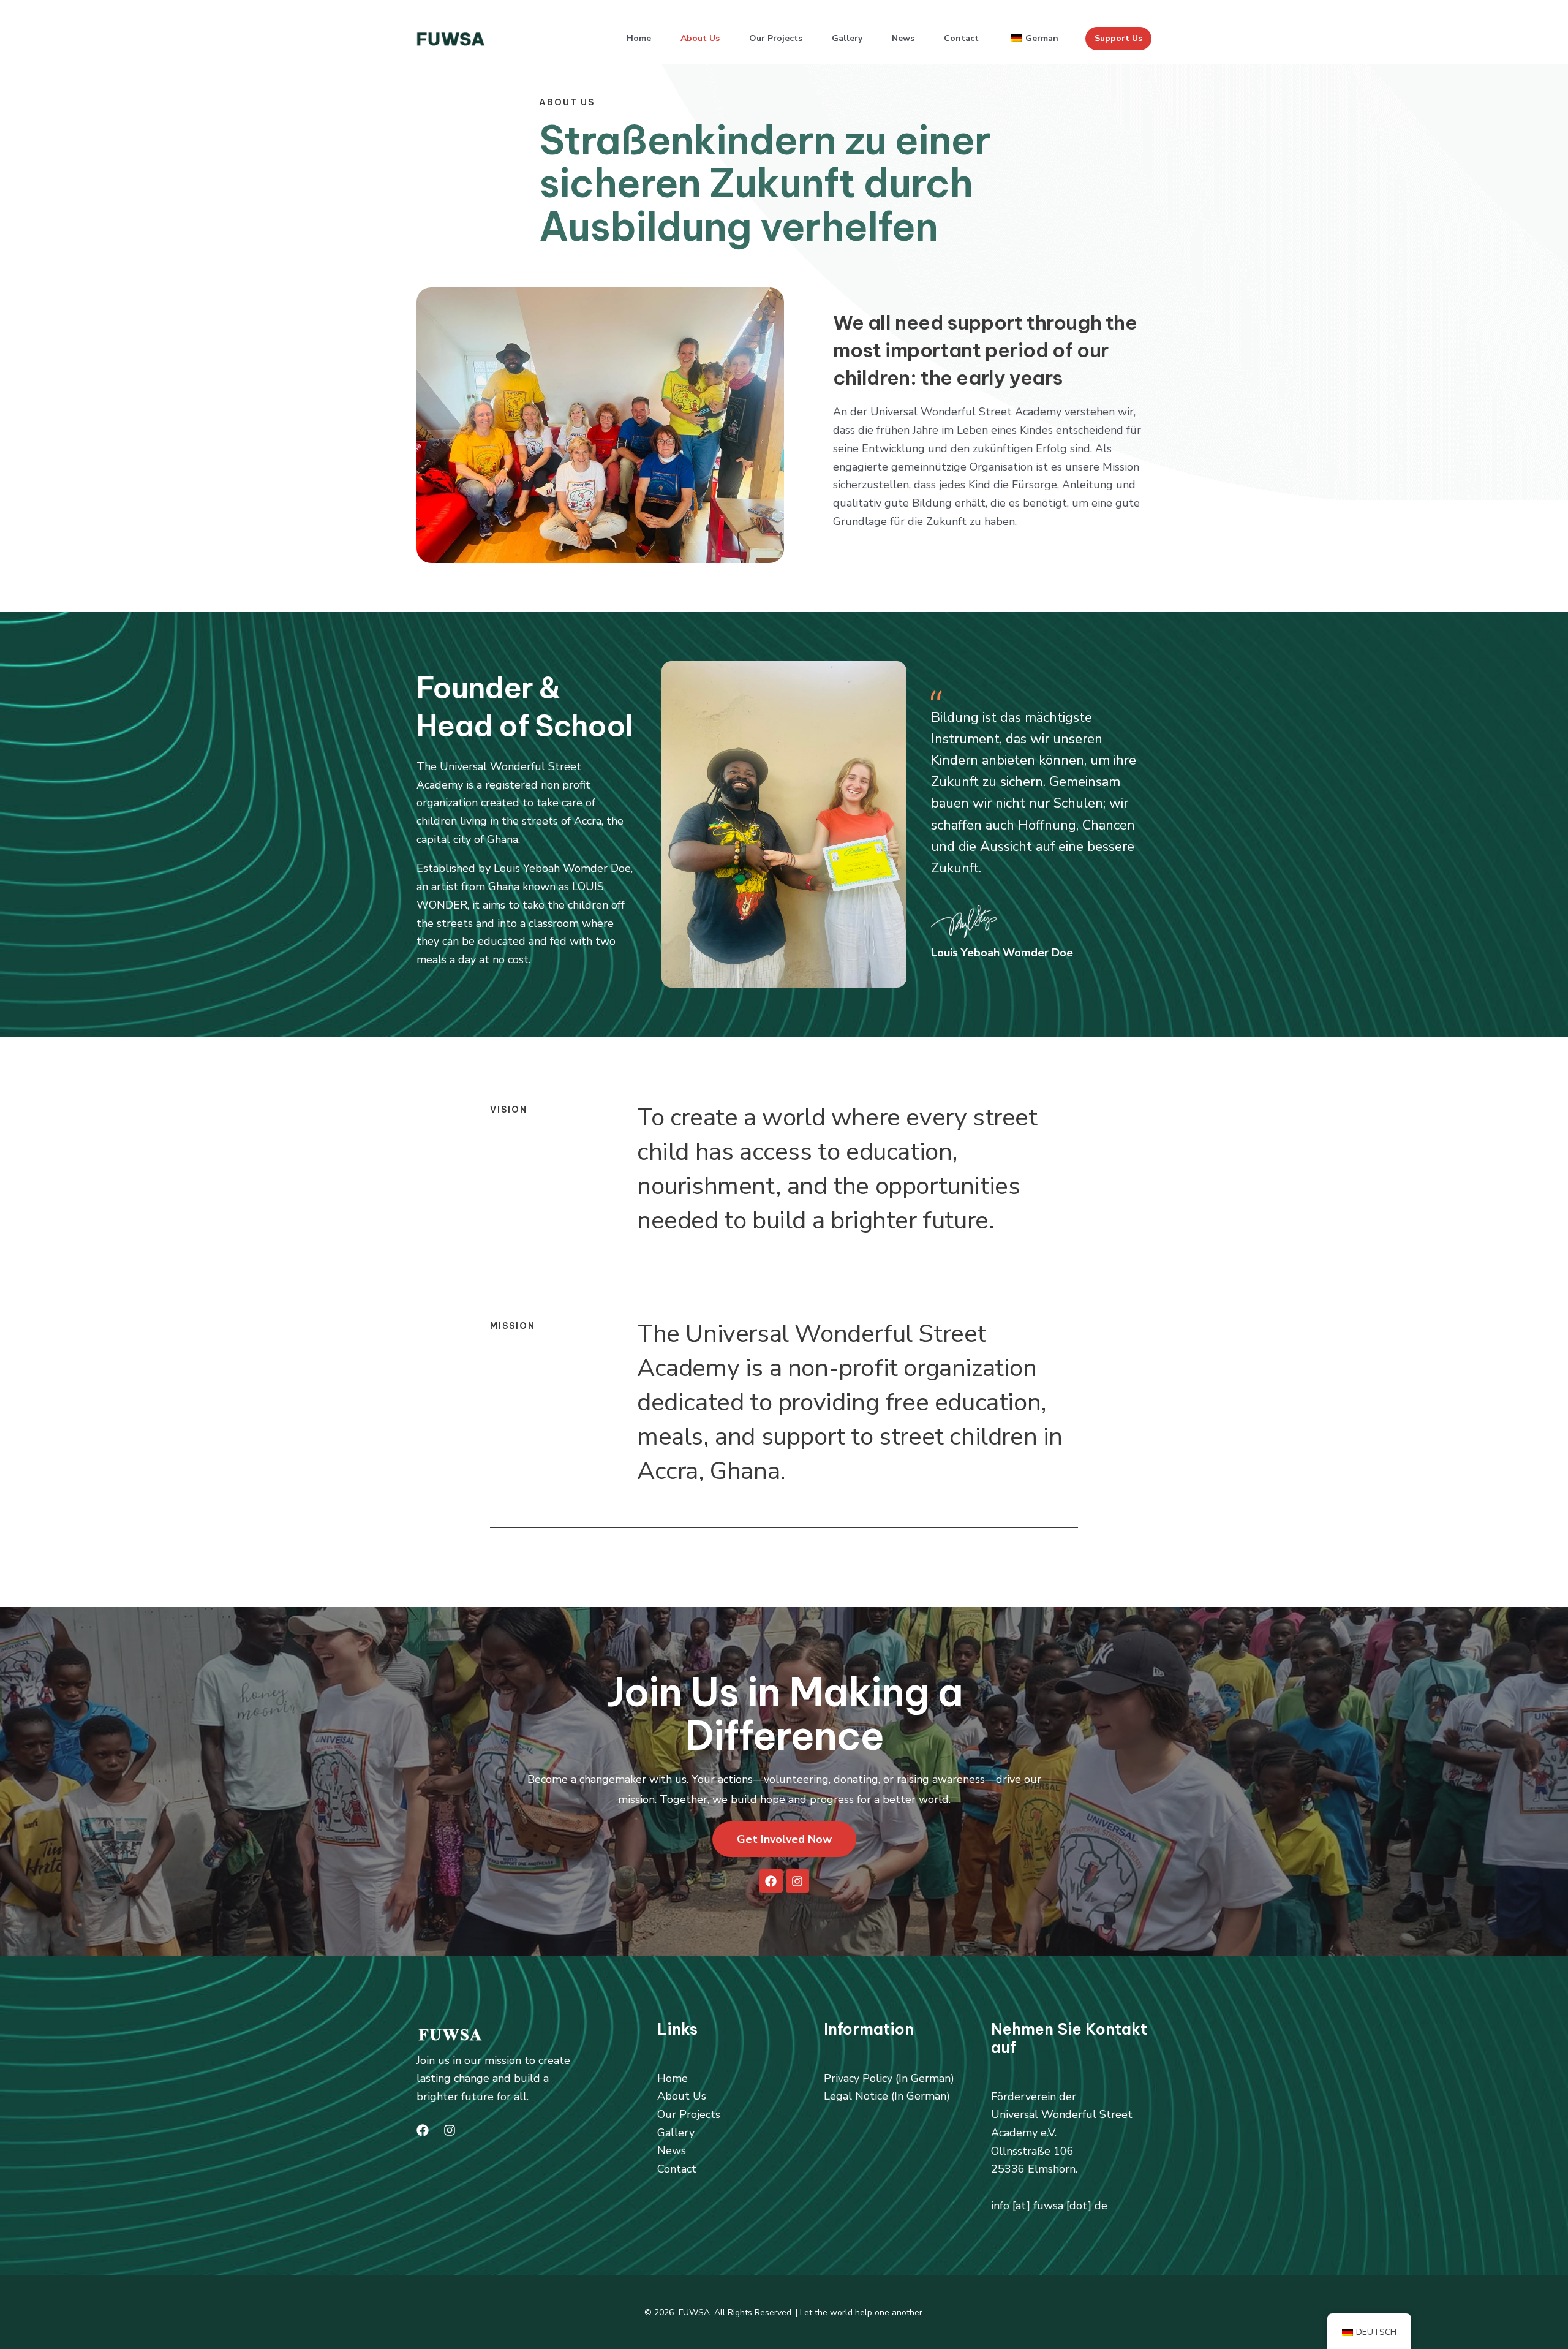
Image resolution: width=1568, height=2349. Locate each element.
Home (639, 38)
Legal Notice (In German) (887, 2096)
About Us (700, 38)
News (903, 38)
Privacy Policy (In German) (889, 2078)
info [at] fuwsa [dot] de (1049, 2206)
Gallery (847, 38)
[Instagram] (450, 2130)
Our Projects (776, 38)
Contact (961, 38)
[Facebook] (423, 2130)
